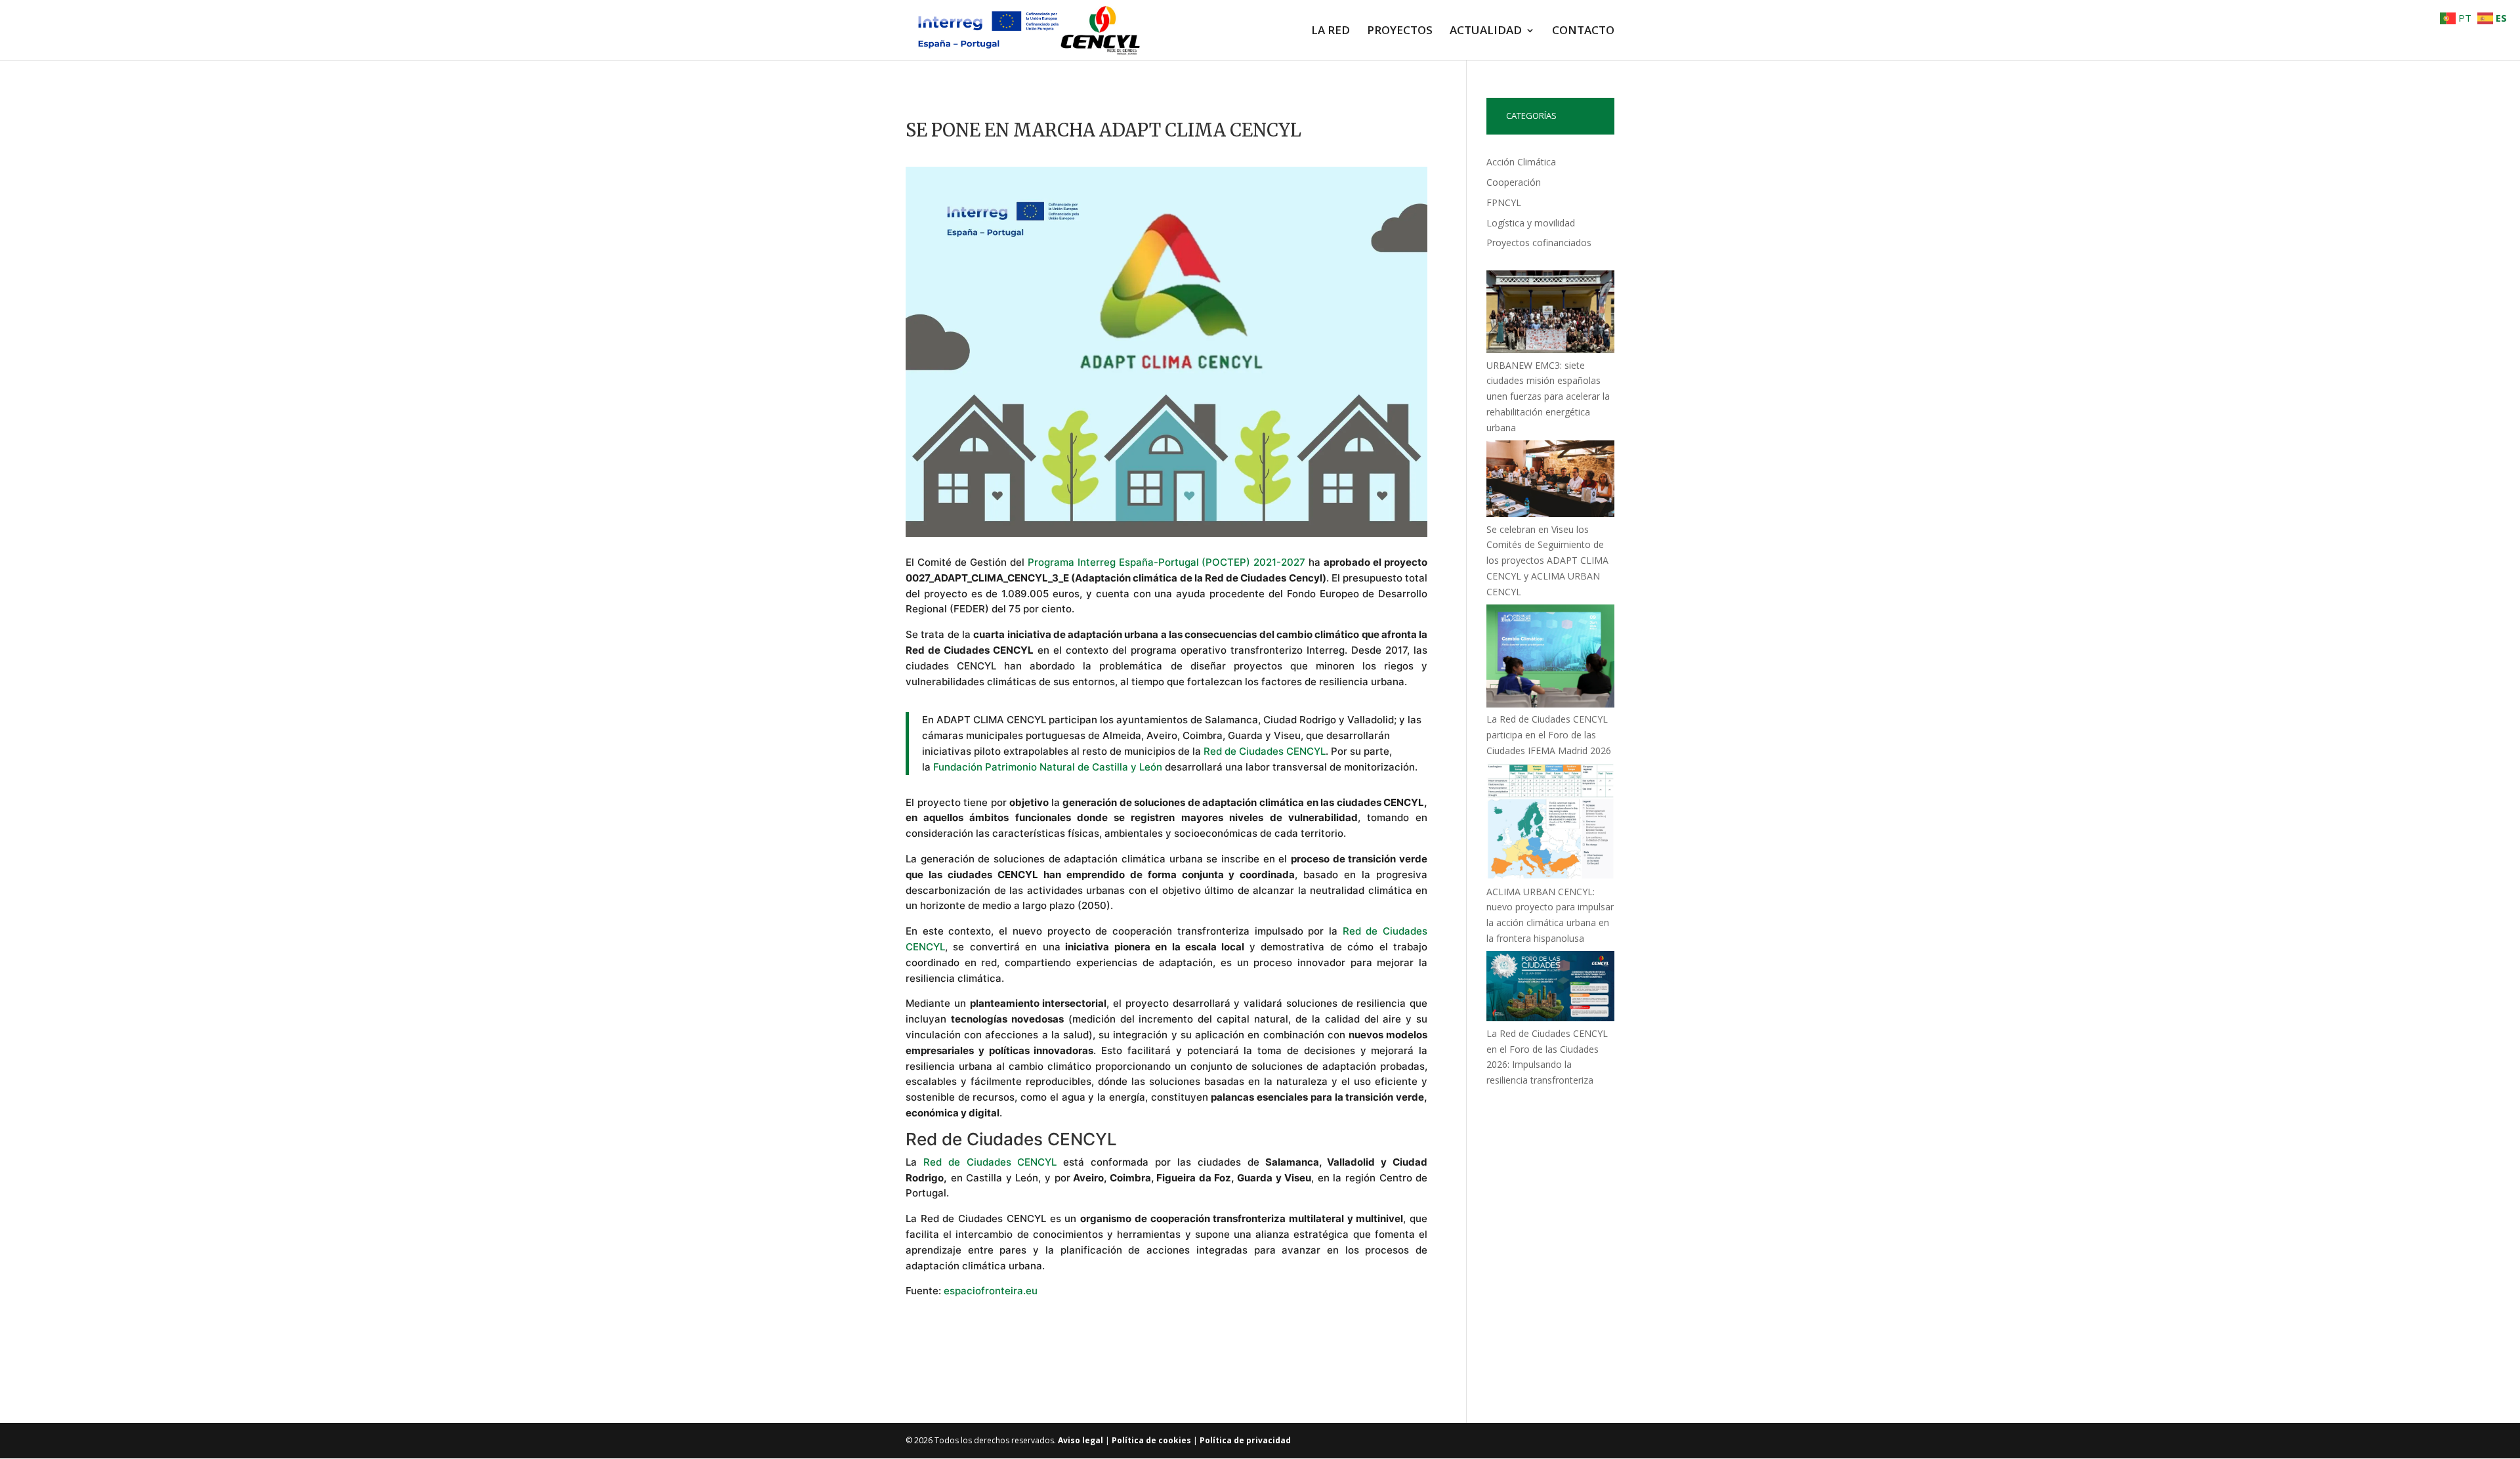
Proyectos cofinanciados (1539, 243)
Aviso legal (1081, 1440)
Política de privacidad (1245, 1440)
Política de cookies (1151, 1440)
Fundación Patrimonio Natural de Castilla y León (1048, 767)
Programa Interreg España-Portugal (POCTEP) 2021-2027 (1167, 562)
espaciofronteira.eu (991, 1291)
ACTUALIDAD (1486, 32)
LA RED (1331, 32)
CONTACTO (1583, 32)
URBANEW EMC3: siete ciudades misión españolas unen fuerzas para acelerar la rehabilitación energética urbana (1548, 396)
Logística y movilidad (1531, 223)
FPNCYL (1504, 202)
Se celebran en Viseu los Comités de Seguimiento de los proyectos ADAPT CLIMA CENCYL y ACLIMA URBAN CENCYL (1547, 560)
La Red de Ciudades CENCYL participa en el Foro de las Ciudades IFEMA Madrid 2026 (1549, 735)
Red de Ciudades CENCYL (1265, 751)
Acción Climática (1521, 162)
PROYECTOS (1400, 32)
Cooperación (1514, 182)
